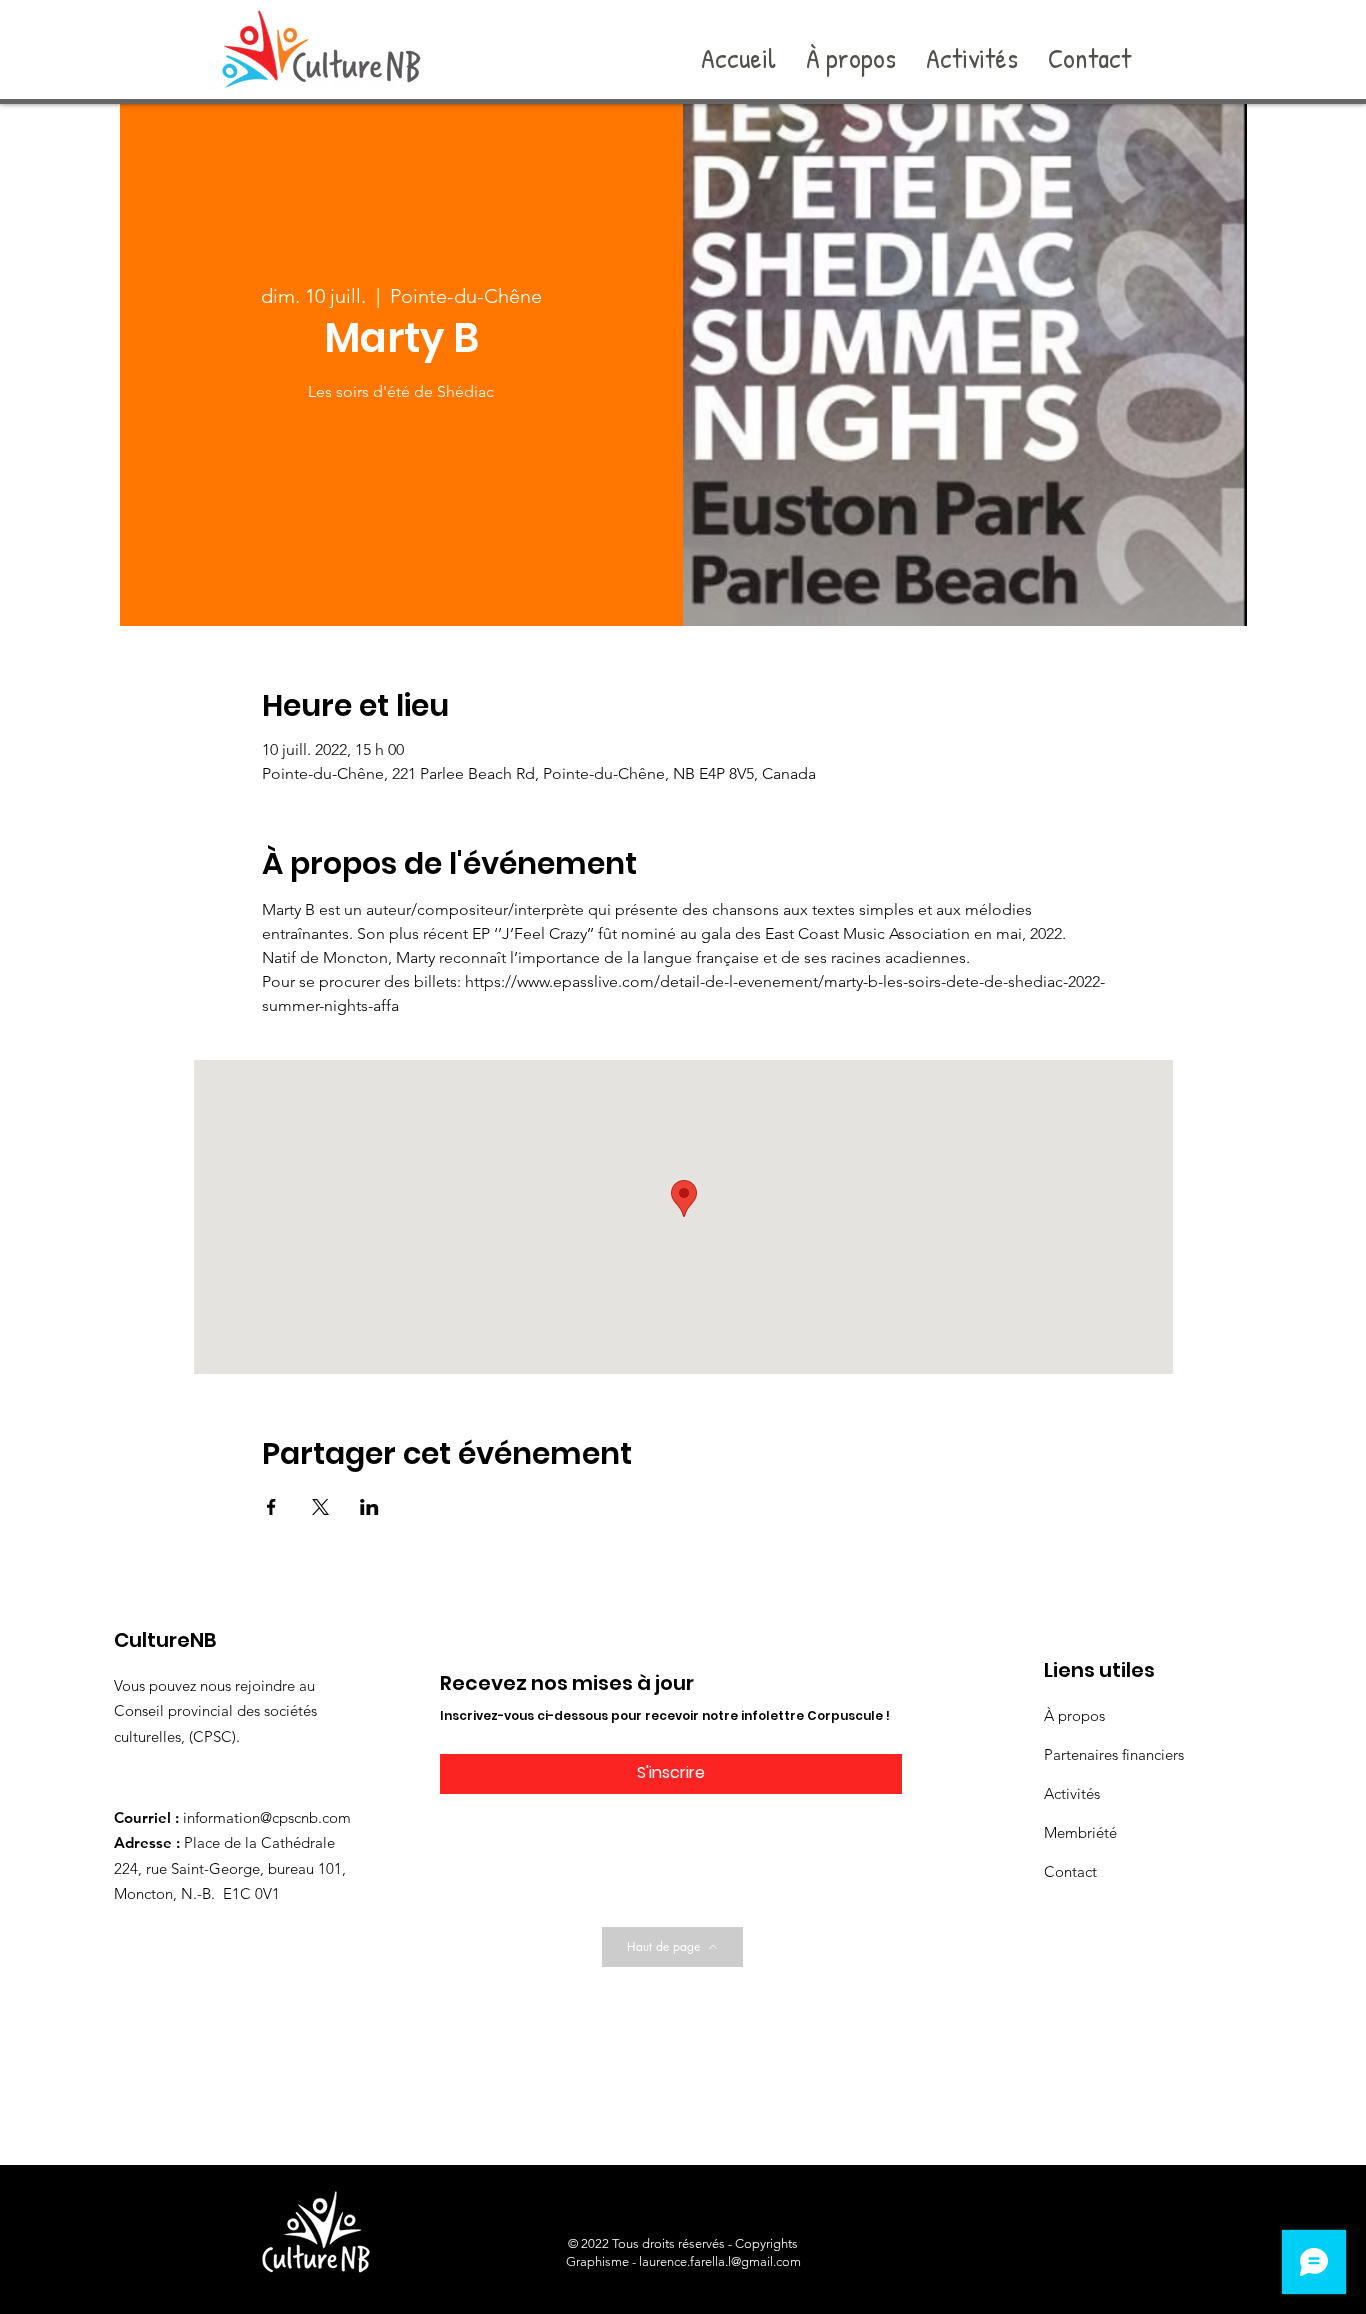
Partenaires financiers (1114, 1754)
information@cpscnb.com (267, 1817)
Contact (1070, 1871)
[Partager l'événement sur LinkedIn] (369, 1507)
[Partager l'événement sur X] (320, 1507)
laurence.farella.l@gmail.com (720, 2261)
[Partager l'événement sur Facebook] (271, 1507)
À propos (1074, 1715)
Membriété (1080, 1832)
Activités (1072, 1793)
